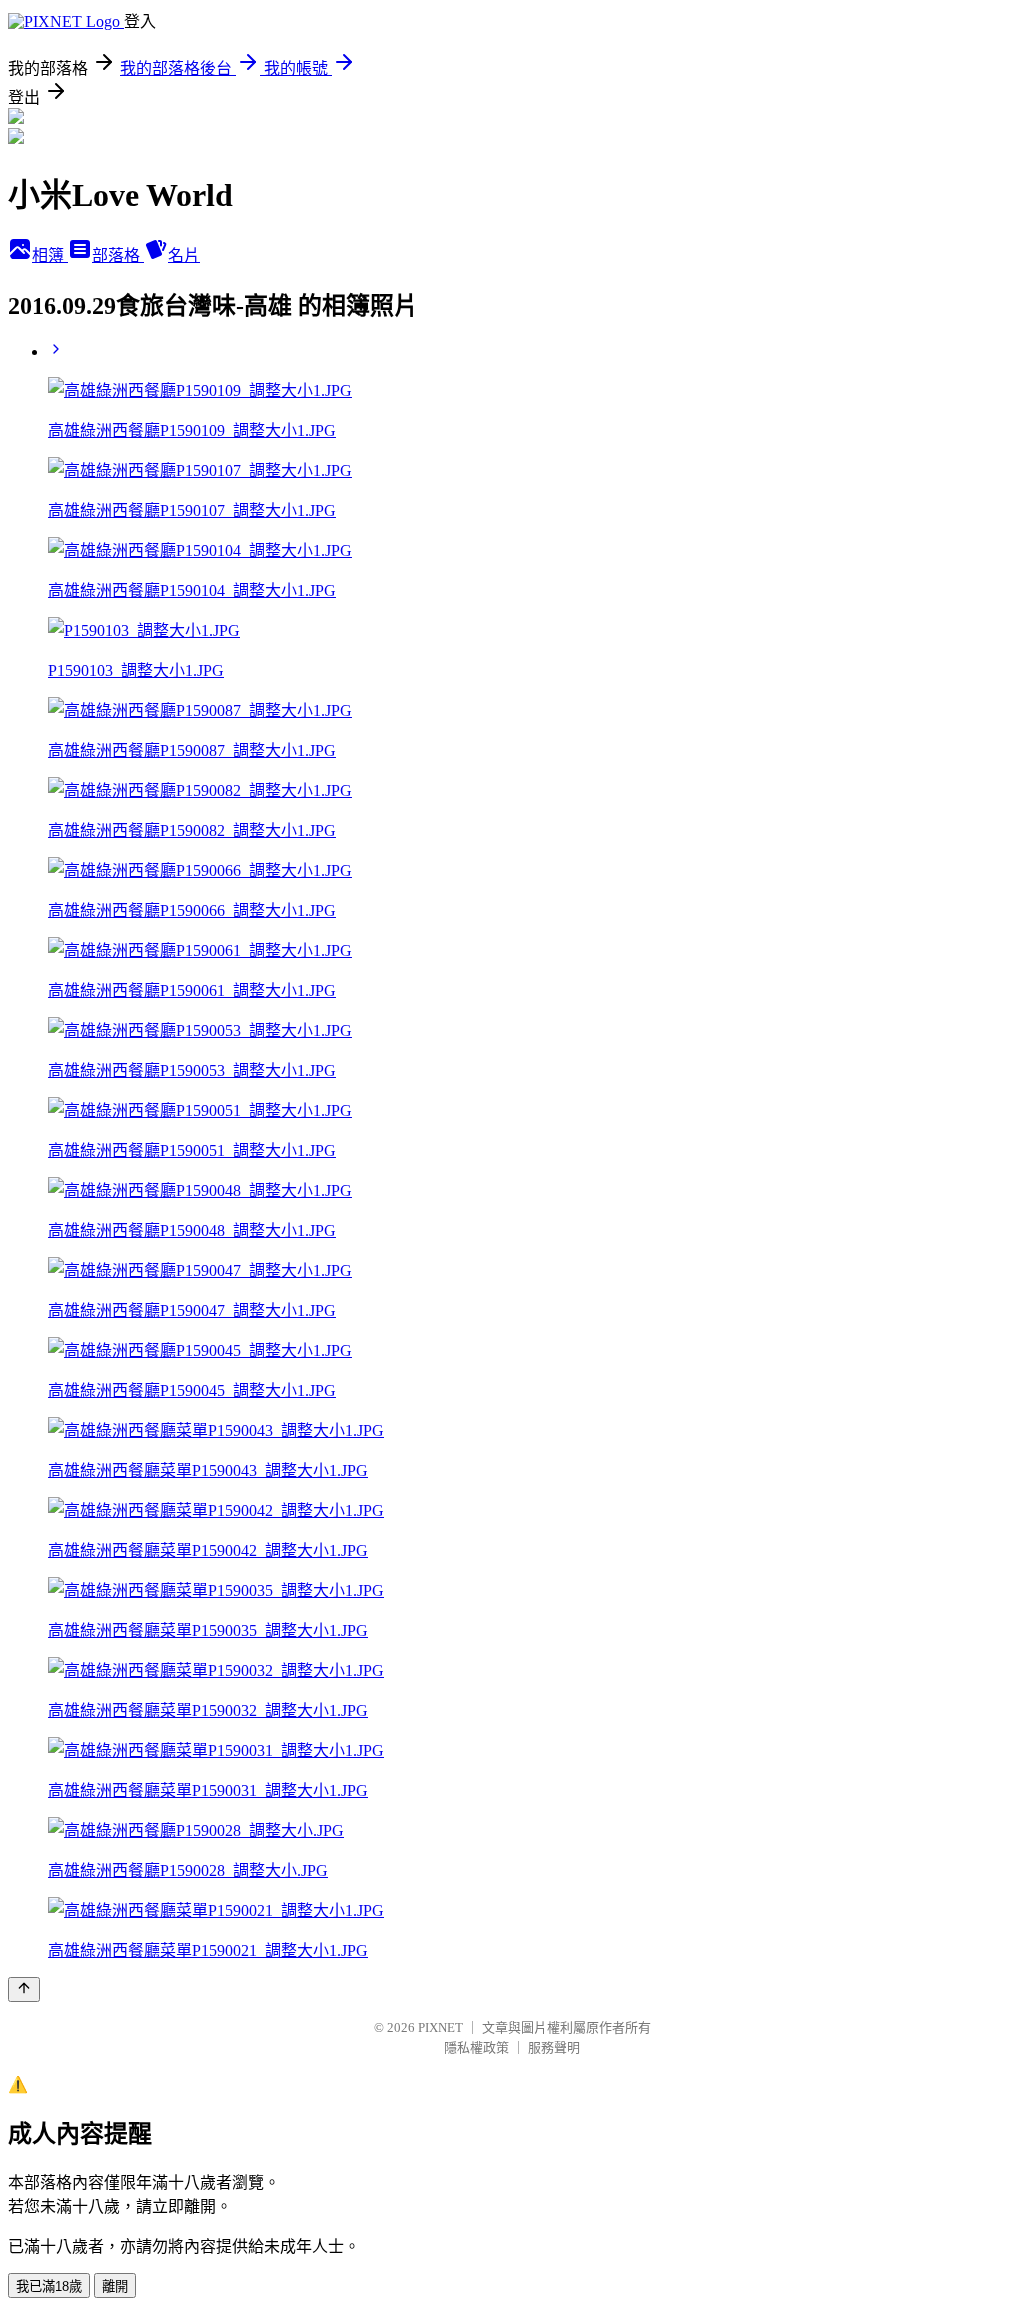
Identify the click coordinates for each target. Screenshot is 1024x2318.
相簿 (50, 255)
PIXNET (440, 2027)
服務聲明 (554, 2047)
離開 (115, 2286)
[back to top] (24, 1989)
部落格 (118, 255)
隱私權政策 (476, 2047)
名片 (184, 255)
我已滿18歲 (49, 2286)
